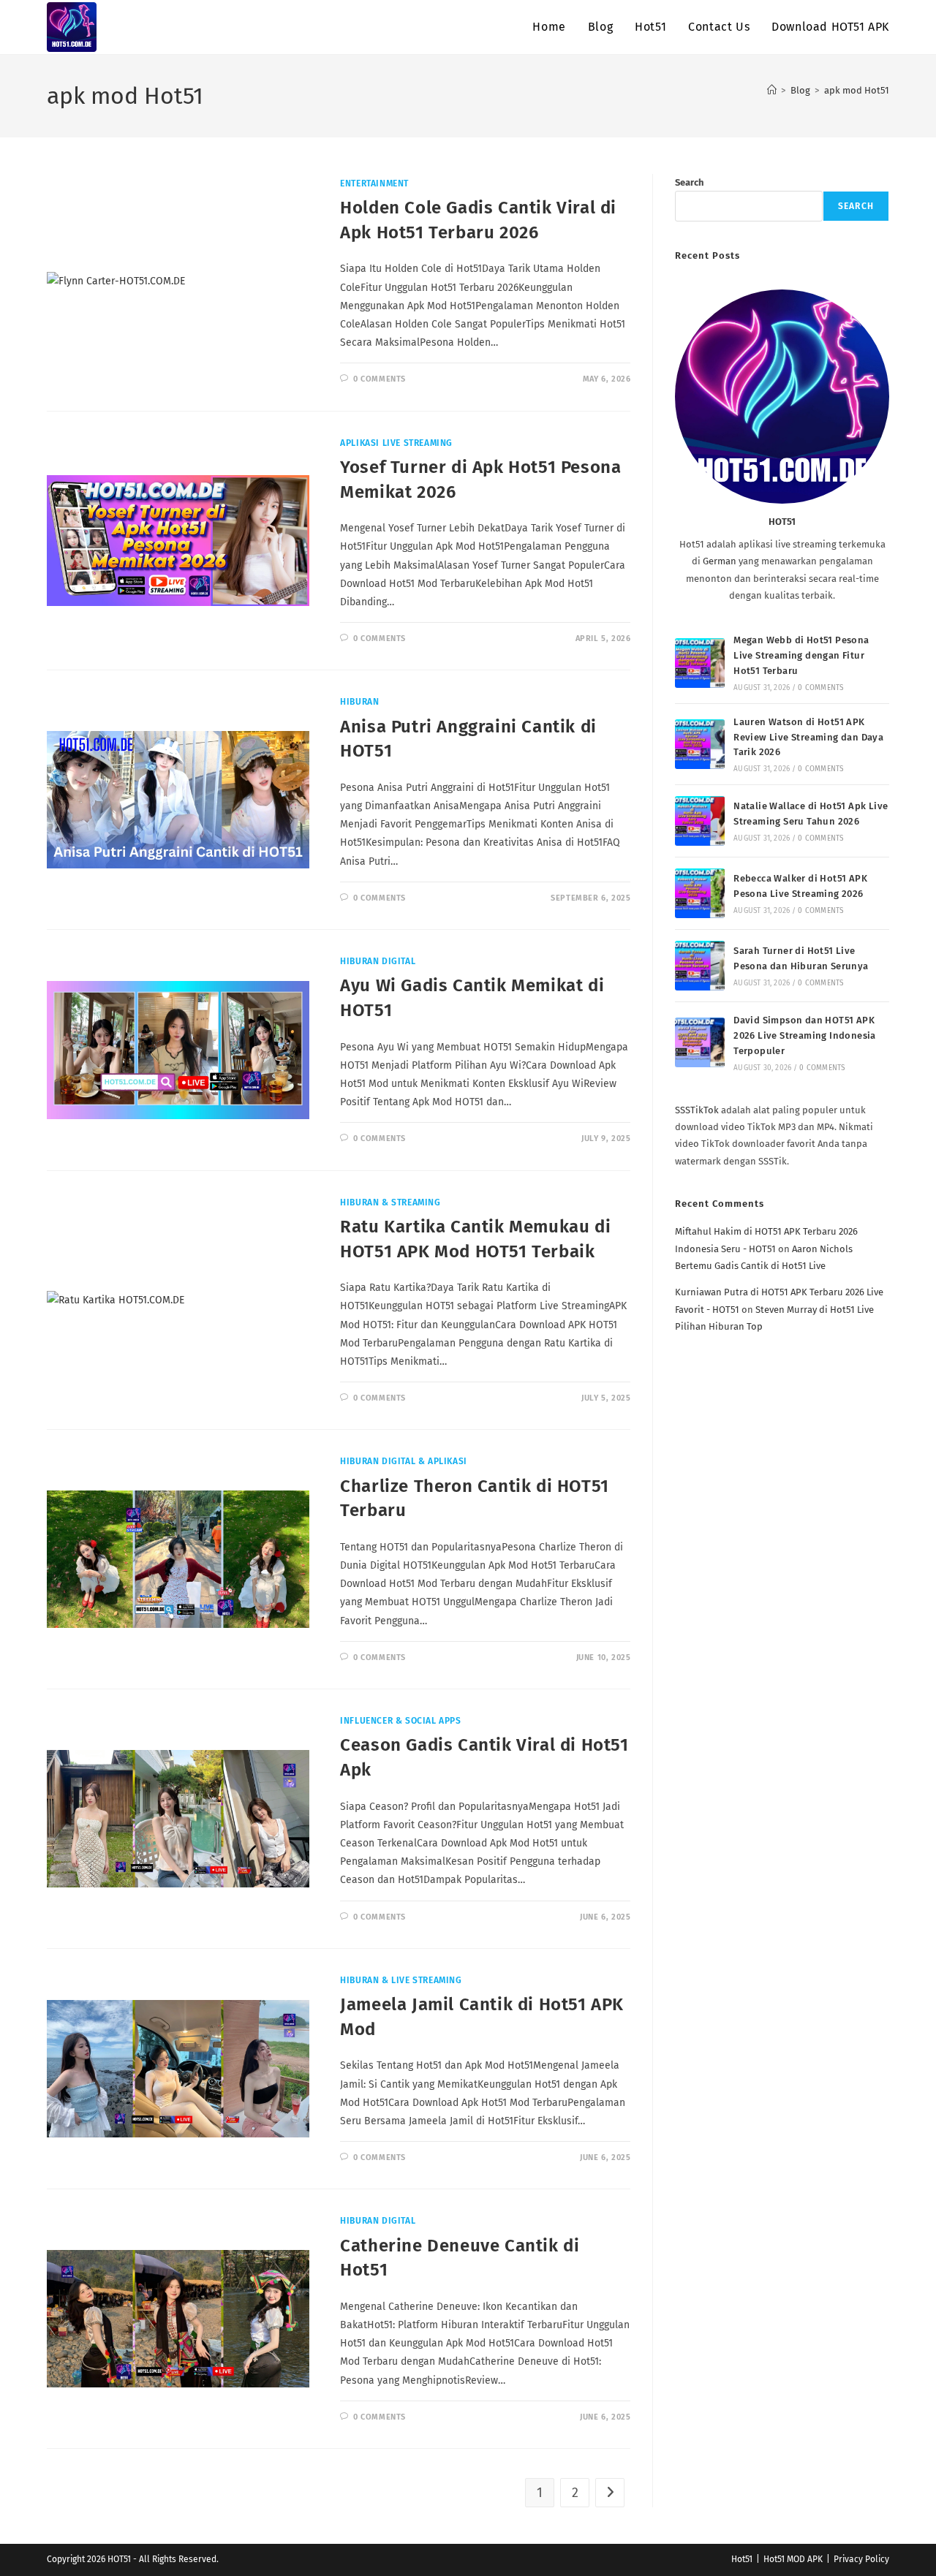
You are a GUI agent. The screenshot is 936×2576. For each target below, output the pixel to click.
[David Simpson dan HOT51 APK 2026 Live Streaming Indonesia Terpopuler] (700, 1042)
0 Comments (380, 379)
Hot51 (742, 2559)
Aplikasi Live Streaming (396, 443)
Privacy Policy (861, 2559)
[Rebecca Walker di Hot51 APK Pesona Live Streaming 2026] (700, 893)
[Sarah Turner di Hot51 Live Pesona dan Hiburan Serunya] (700, 966)
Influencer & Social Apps (400, 1721)
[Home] (772, 90)
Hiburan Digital (378, 961)
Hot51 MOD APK (793, 2559)
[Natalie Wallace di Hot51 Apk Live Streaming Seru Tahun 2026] (700, 821)
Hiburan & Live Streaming (401, 1980)
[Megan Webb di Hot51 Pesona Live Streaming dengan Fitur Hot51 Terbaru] (700, 663)
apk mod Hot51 (857, 90)
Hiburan (359, 702)
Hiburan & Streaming (390, 1202)
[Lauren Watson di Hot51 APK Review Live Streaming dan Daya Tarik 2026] (700, 744)
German (720, 561)
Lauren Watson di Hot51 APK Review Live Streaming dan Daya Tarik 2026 (808, 737)
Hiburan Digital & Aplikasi (404, 1461)
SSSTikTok (697, 1110)
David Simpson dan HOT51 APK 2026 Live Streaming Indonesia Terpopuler (805, 1035)
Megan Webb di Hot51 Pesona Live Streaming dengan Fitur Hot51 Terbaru (801, 655)
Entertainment (374, 183)
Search (690, 182)
